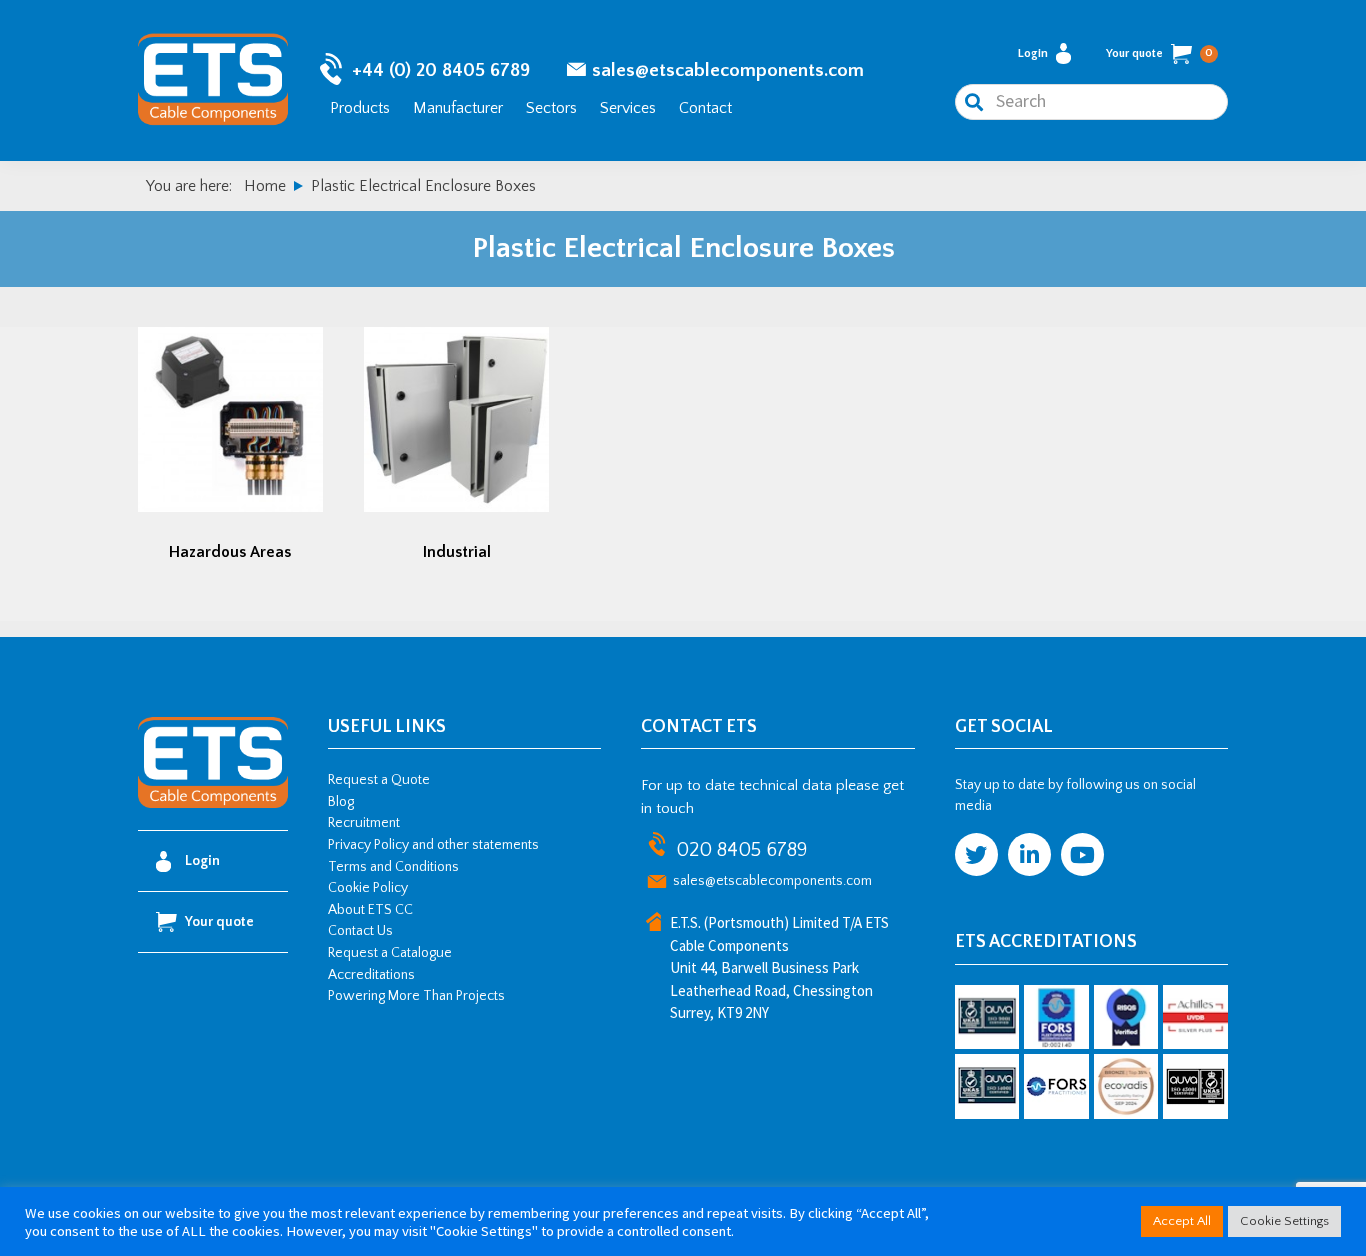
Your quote (1159, 53)
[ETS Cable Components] (213, 804)
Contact (705, 108)
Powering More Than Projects (416, 996)
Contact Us (360, 931)
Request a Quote (379, 780)
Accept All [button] (1182, 1221)
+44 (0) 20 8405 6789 (441, 70)
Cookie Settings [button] (1284, 1221)
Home (265, 186)
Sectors (551, 108)
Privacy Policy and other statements (433, 845)
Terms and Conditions (393, 867)
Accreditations (371, 975)
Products (360, 108)
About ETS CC (370, 910)
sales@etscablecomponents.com (728, 70)
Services (628, 108)
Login (1033, 53)
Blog (341, 802)
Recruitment (364, 823)
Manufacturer (458, 108)
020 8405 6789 (741, 850)
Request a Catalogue (390, 953)
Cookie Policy (368, 888)
